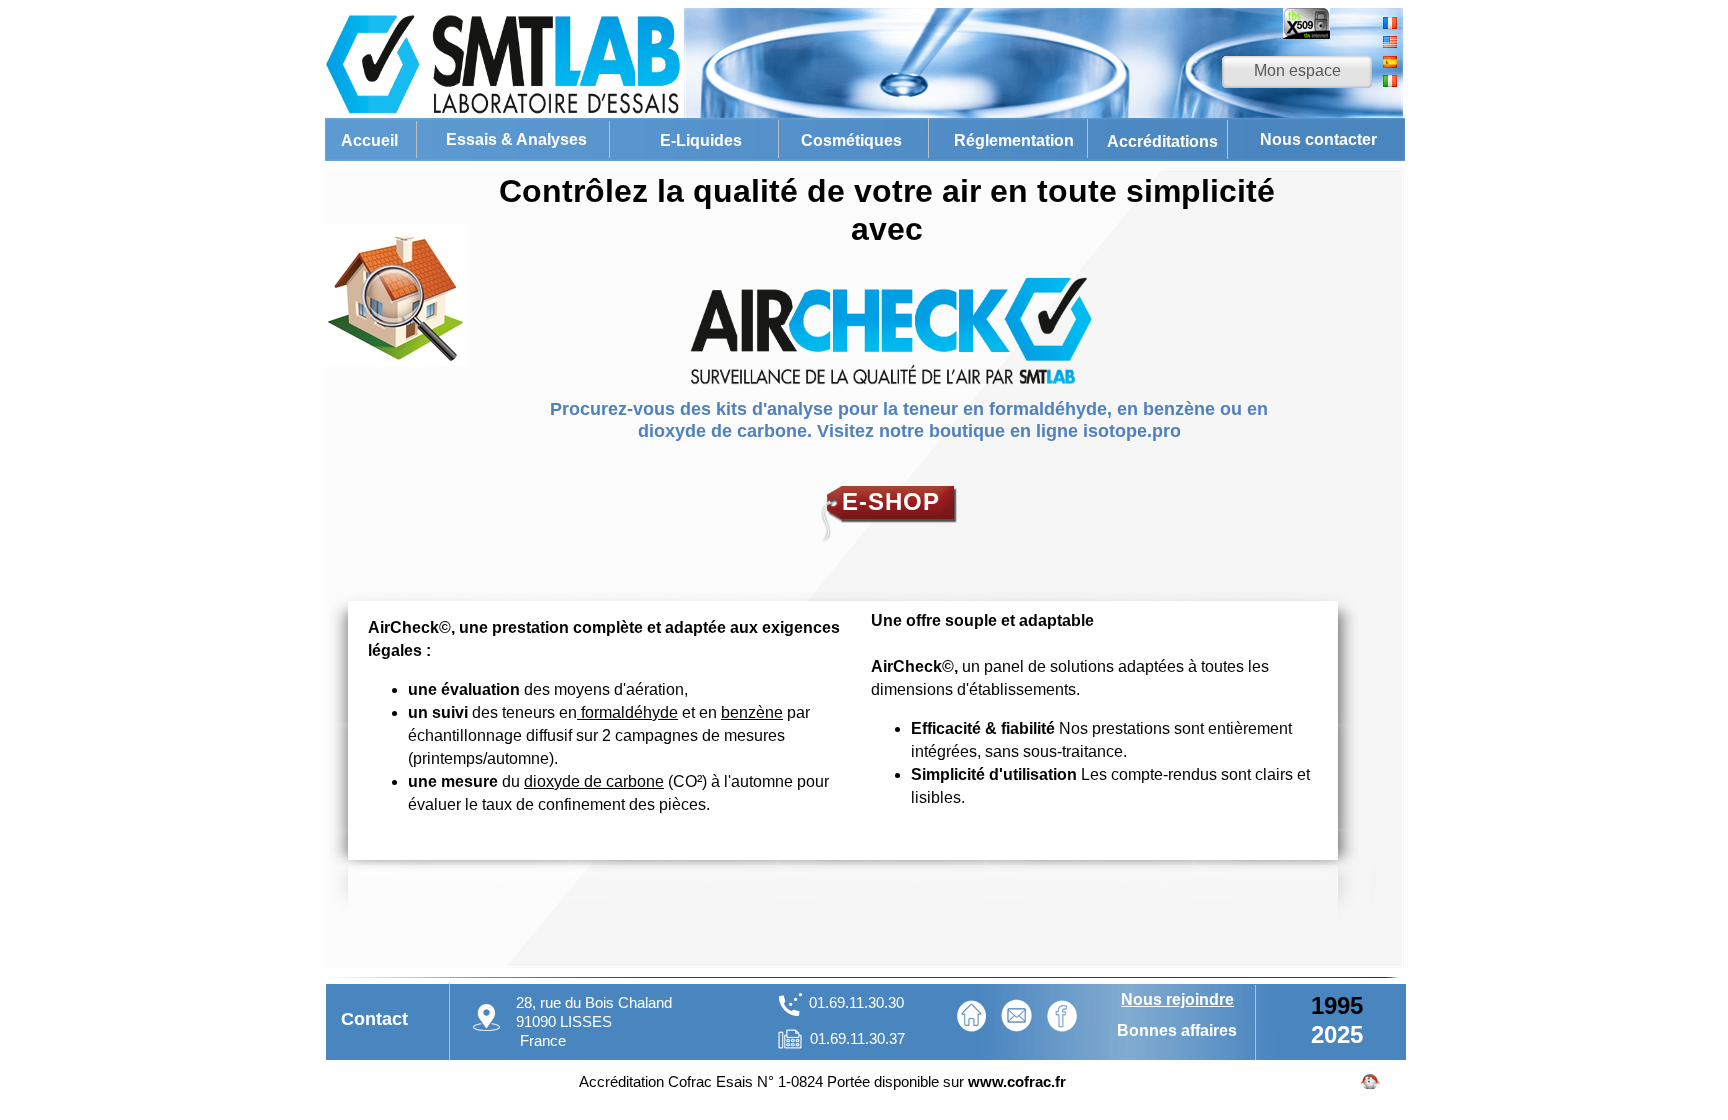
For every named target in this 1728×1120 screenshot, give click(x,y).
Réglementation (1014, 140)
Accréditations (1162, 141)
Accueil (369, 140)
